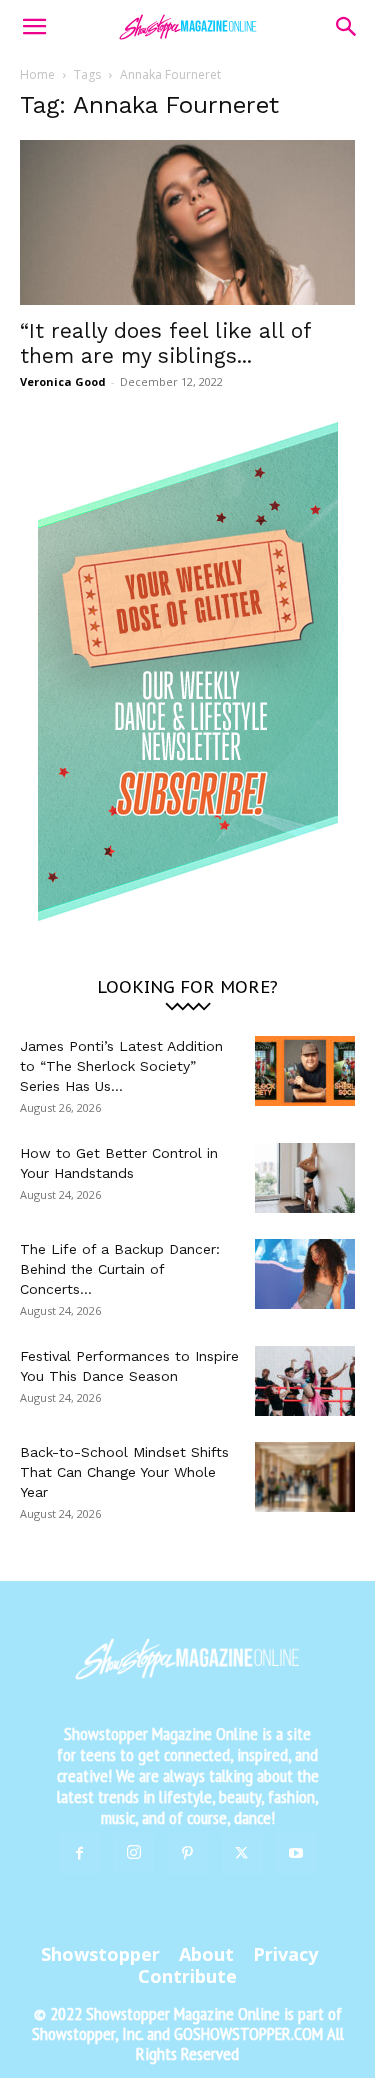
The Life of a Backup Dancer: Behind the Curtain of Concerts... (120, 1269)
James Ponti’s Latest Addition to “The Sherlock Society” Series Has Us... (121, 1066)
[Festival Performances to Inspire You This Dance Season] (305, 1381)
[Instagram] (134, 1853)
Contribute (187, 1976)
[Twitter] (242, 1854)
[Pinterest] (188, 1854)
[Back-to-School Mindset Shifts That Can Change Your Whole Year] (305, 1477)
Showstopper (100, 1954)
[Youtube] (296, 1854)
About (206, 1954)
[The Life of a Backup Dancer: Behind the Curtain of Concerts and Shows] (305, 1274)
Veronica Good (63, 381)
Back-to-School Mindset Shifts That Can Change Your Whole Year (124, 1472)
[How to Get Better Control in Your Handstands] (305, 1178)
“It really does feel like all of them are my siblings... (165, 343)
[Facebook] (80, 1854)
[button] (34, 27)
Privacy (285, 1954)
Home (37, 74)
